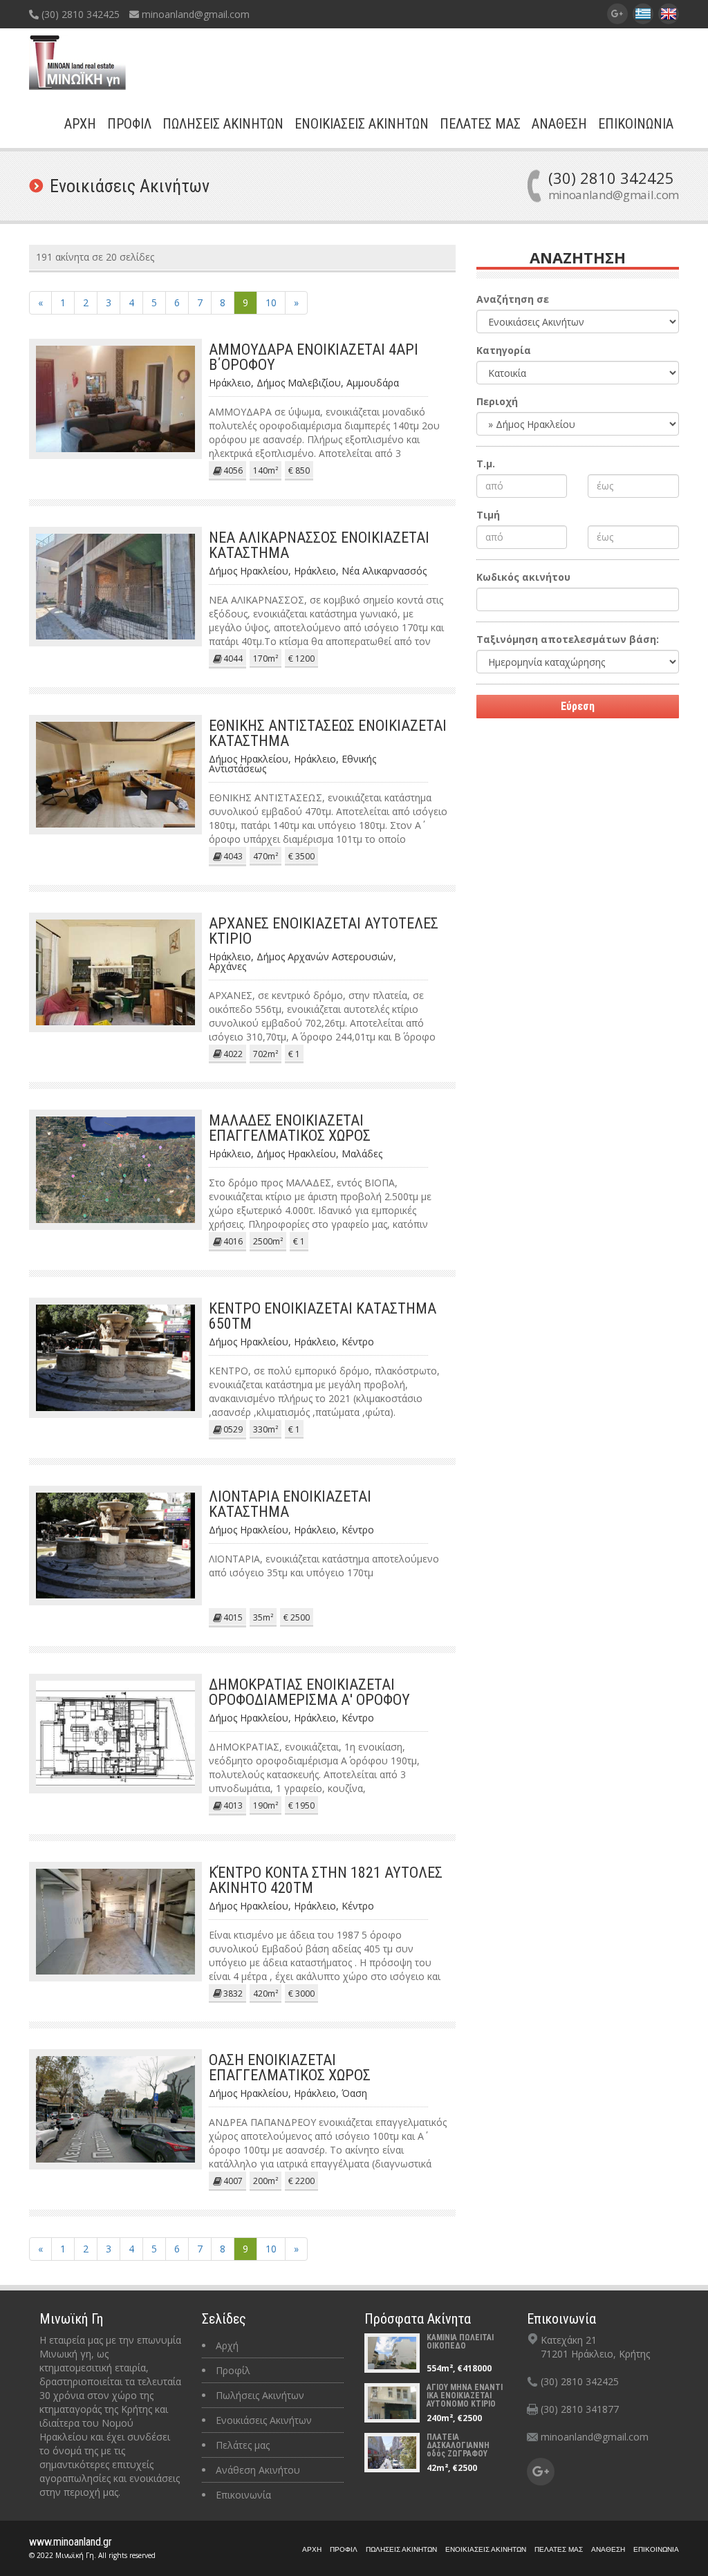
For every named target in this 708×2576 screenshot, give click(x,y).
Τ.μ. (486, 464)
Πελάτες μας (243, 2445)
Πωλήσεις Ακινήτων (260, 2395)
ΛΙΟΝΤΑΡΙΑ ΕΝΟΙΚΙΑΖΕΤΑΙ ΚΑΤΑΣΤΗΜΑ (290, 1504)
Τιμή (488, 515)
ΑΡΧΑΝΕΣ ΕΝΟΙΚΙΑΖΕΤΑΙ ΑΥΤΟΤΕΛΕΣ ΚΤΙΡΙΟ (324, 931)
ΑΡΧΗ (80, 124)
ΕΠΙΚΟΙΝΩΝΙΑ (636, 124)
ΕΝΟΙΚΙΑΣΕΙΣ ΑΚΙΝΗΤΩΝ (362, 124)
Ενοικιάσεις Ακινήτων (264, 2420)
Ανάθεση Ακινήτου (258, 2470)
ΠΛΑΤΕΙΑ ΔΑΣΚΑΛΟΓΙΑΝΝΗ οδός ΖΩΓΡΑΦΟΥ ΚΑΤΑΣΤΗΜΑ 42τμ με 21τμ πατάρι (465, 2454)
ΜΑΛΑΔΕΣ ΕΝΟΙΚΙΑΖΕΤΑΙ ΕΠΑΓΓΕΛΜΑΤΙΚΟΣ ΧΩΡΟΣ (290, 1128)
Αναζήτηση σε (513, 299)
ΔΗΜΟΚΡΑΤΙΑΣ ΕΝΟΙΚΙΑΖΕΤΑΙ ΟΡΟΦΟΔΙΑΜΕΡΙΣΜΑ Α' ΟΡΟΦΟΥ (309, 1692)
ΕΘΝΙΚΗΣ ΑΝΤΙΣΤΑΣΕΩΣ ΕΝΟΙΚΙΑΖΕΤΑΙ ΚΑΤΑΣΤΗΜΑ (328, 733)
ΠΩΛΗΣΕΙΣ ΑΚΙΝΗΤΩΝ (223, 124)
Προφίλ (233, 2370)
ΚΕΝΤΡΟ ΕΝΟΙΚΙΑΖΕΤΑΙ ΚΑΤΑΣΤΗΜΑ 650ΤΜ (323, 1316)
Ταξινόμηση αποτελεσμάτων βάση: (568, 639)
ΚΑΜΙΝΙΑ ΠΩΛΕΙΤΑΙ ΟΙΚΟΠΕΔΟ (460, 2342)
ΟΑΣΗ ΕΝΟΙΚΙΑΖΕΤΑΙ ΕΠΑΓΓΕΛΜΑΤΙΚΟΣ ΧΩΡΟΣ (290, 2068)
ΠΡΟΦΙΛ (129, 124)
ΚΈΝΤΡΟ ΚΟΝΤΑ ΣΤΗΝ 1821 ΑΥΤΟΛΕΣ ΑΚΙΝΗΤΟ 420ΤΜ (326, 1880)
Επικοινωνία (243, 2495)
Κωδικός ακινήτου (523, 577)
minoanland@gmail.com (194, 14)
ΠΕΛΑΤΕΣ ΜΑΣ (480, 124)
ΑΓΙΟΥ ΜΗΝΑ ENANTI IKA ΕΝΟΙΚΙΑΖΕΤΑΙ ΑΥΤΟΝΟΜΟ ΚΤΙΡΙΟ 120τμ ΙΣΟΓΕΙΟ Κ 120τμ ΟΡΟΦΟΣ (465, 2404)
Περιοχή (497, 401)
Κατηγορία (504, 350)
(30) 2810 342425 (79, 14)
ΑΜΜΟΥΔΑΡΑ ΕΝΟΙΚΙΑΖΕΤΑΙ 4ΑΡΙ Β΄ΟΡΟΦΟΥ (314, 357)
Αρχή (227, 2345)
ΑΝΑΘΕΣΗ (559, 124)
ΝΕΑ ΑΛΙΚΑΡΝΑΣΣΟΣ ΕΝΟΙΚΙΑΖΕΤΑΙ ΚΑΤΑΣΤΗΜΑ (319, 545)
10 (271, 302)
